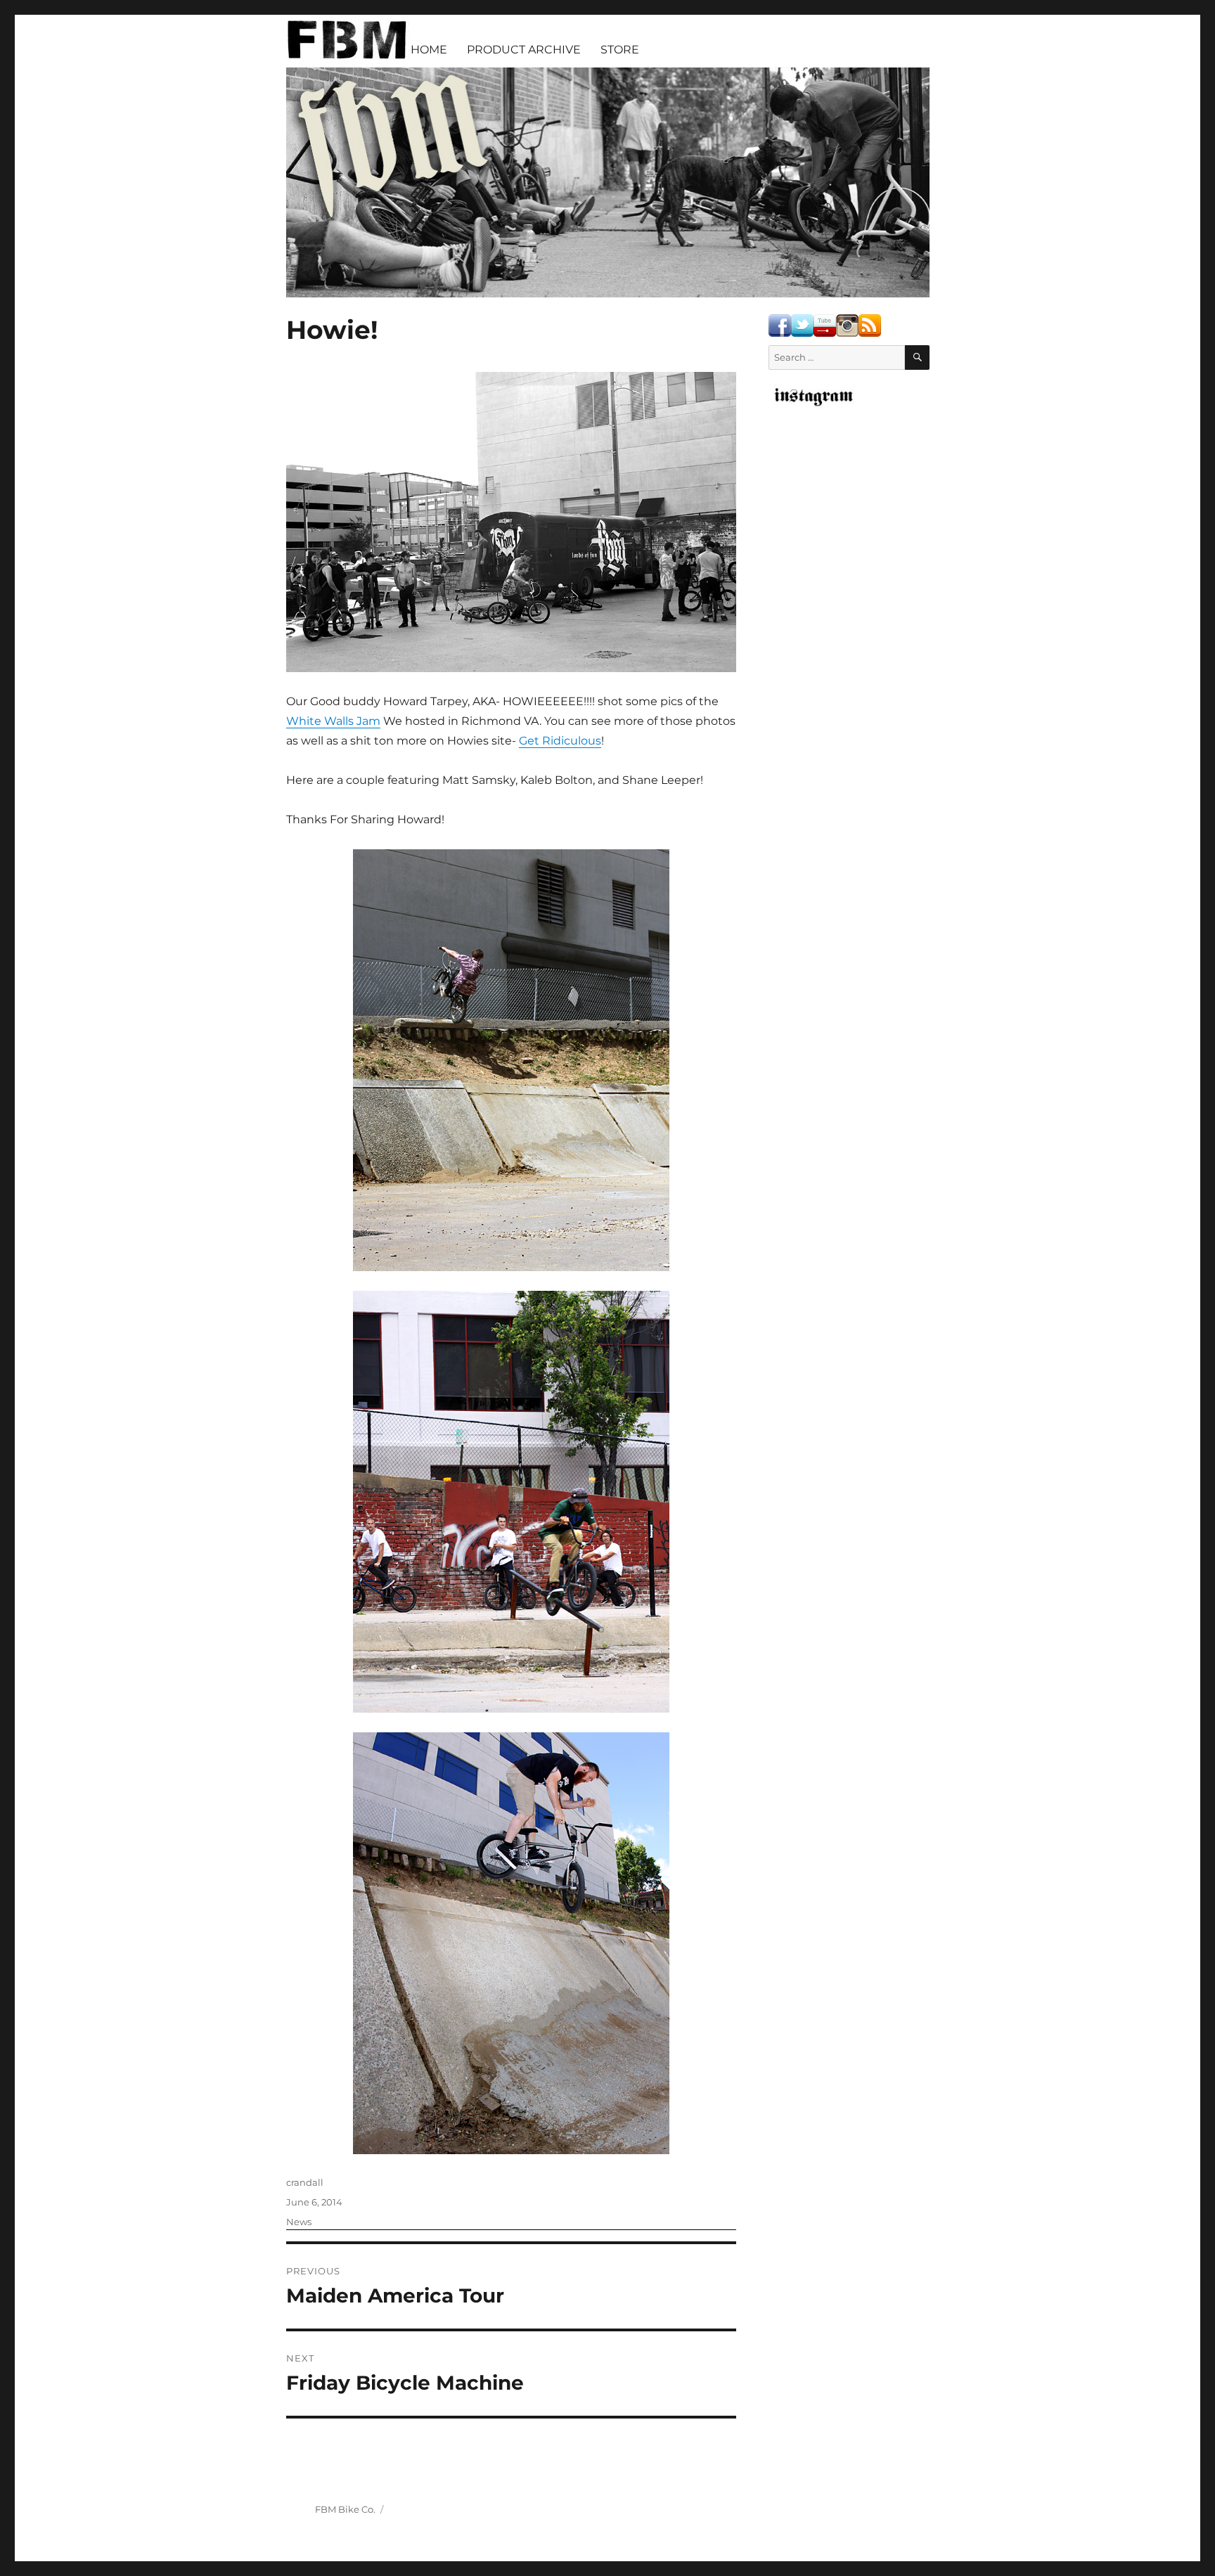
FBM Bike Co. (345, 2509)
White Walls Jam (333, 721)
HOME (429, 50)
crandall (305, 2182)
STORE (620, 50)
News (299, 2222)
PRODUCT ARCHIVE (524, 50)
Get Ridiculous (560, 741)
